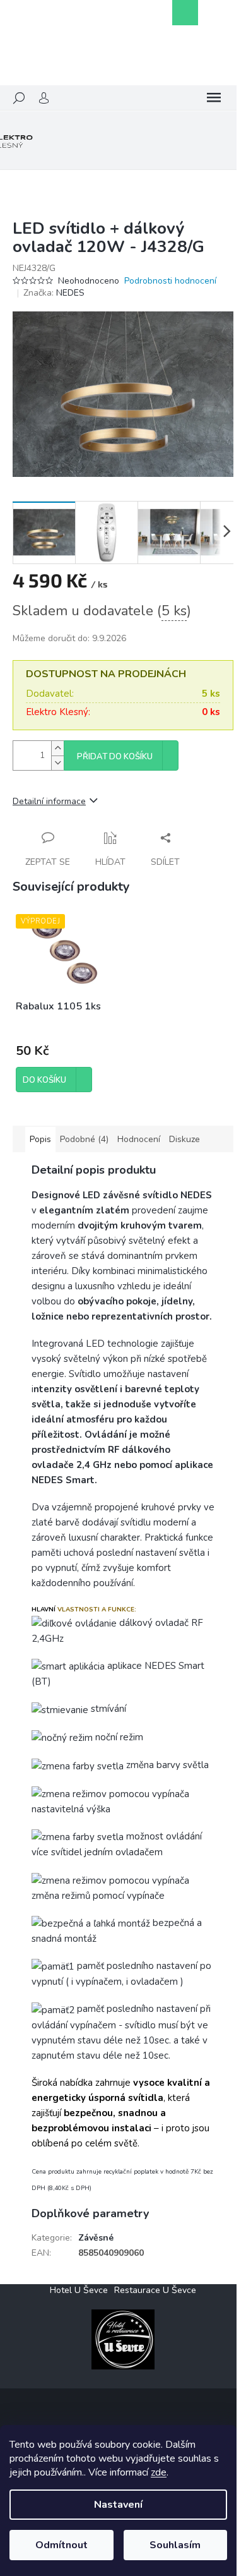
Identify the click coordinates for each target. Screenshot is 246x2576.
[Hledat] (19, 98)
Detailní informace (49, 801)
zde (159, 2472)
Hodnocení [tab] (139, 1139)
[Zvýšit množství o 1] (57, 748)
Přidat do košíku (115, 757)
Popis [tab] (40, 1139)
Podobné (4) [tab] (84, 1139)
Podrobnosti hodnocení (170, 281)
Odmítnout (61, 2545)
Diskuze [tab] (184, 1139)
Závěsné (96, 2238)
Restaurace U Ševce (155, 2290)
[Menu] (214, 98)
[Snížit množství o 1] (57, 763)
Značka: (54, 293)
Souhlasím (175, 2545)
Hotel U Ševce (79, 2290)
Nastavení (118, 2505)
